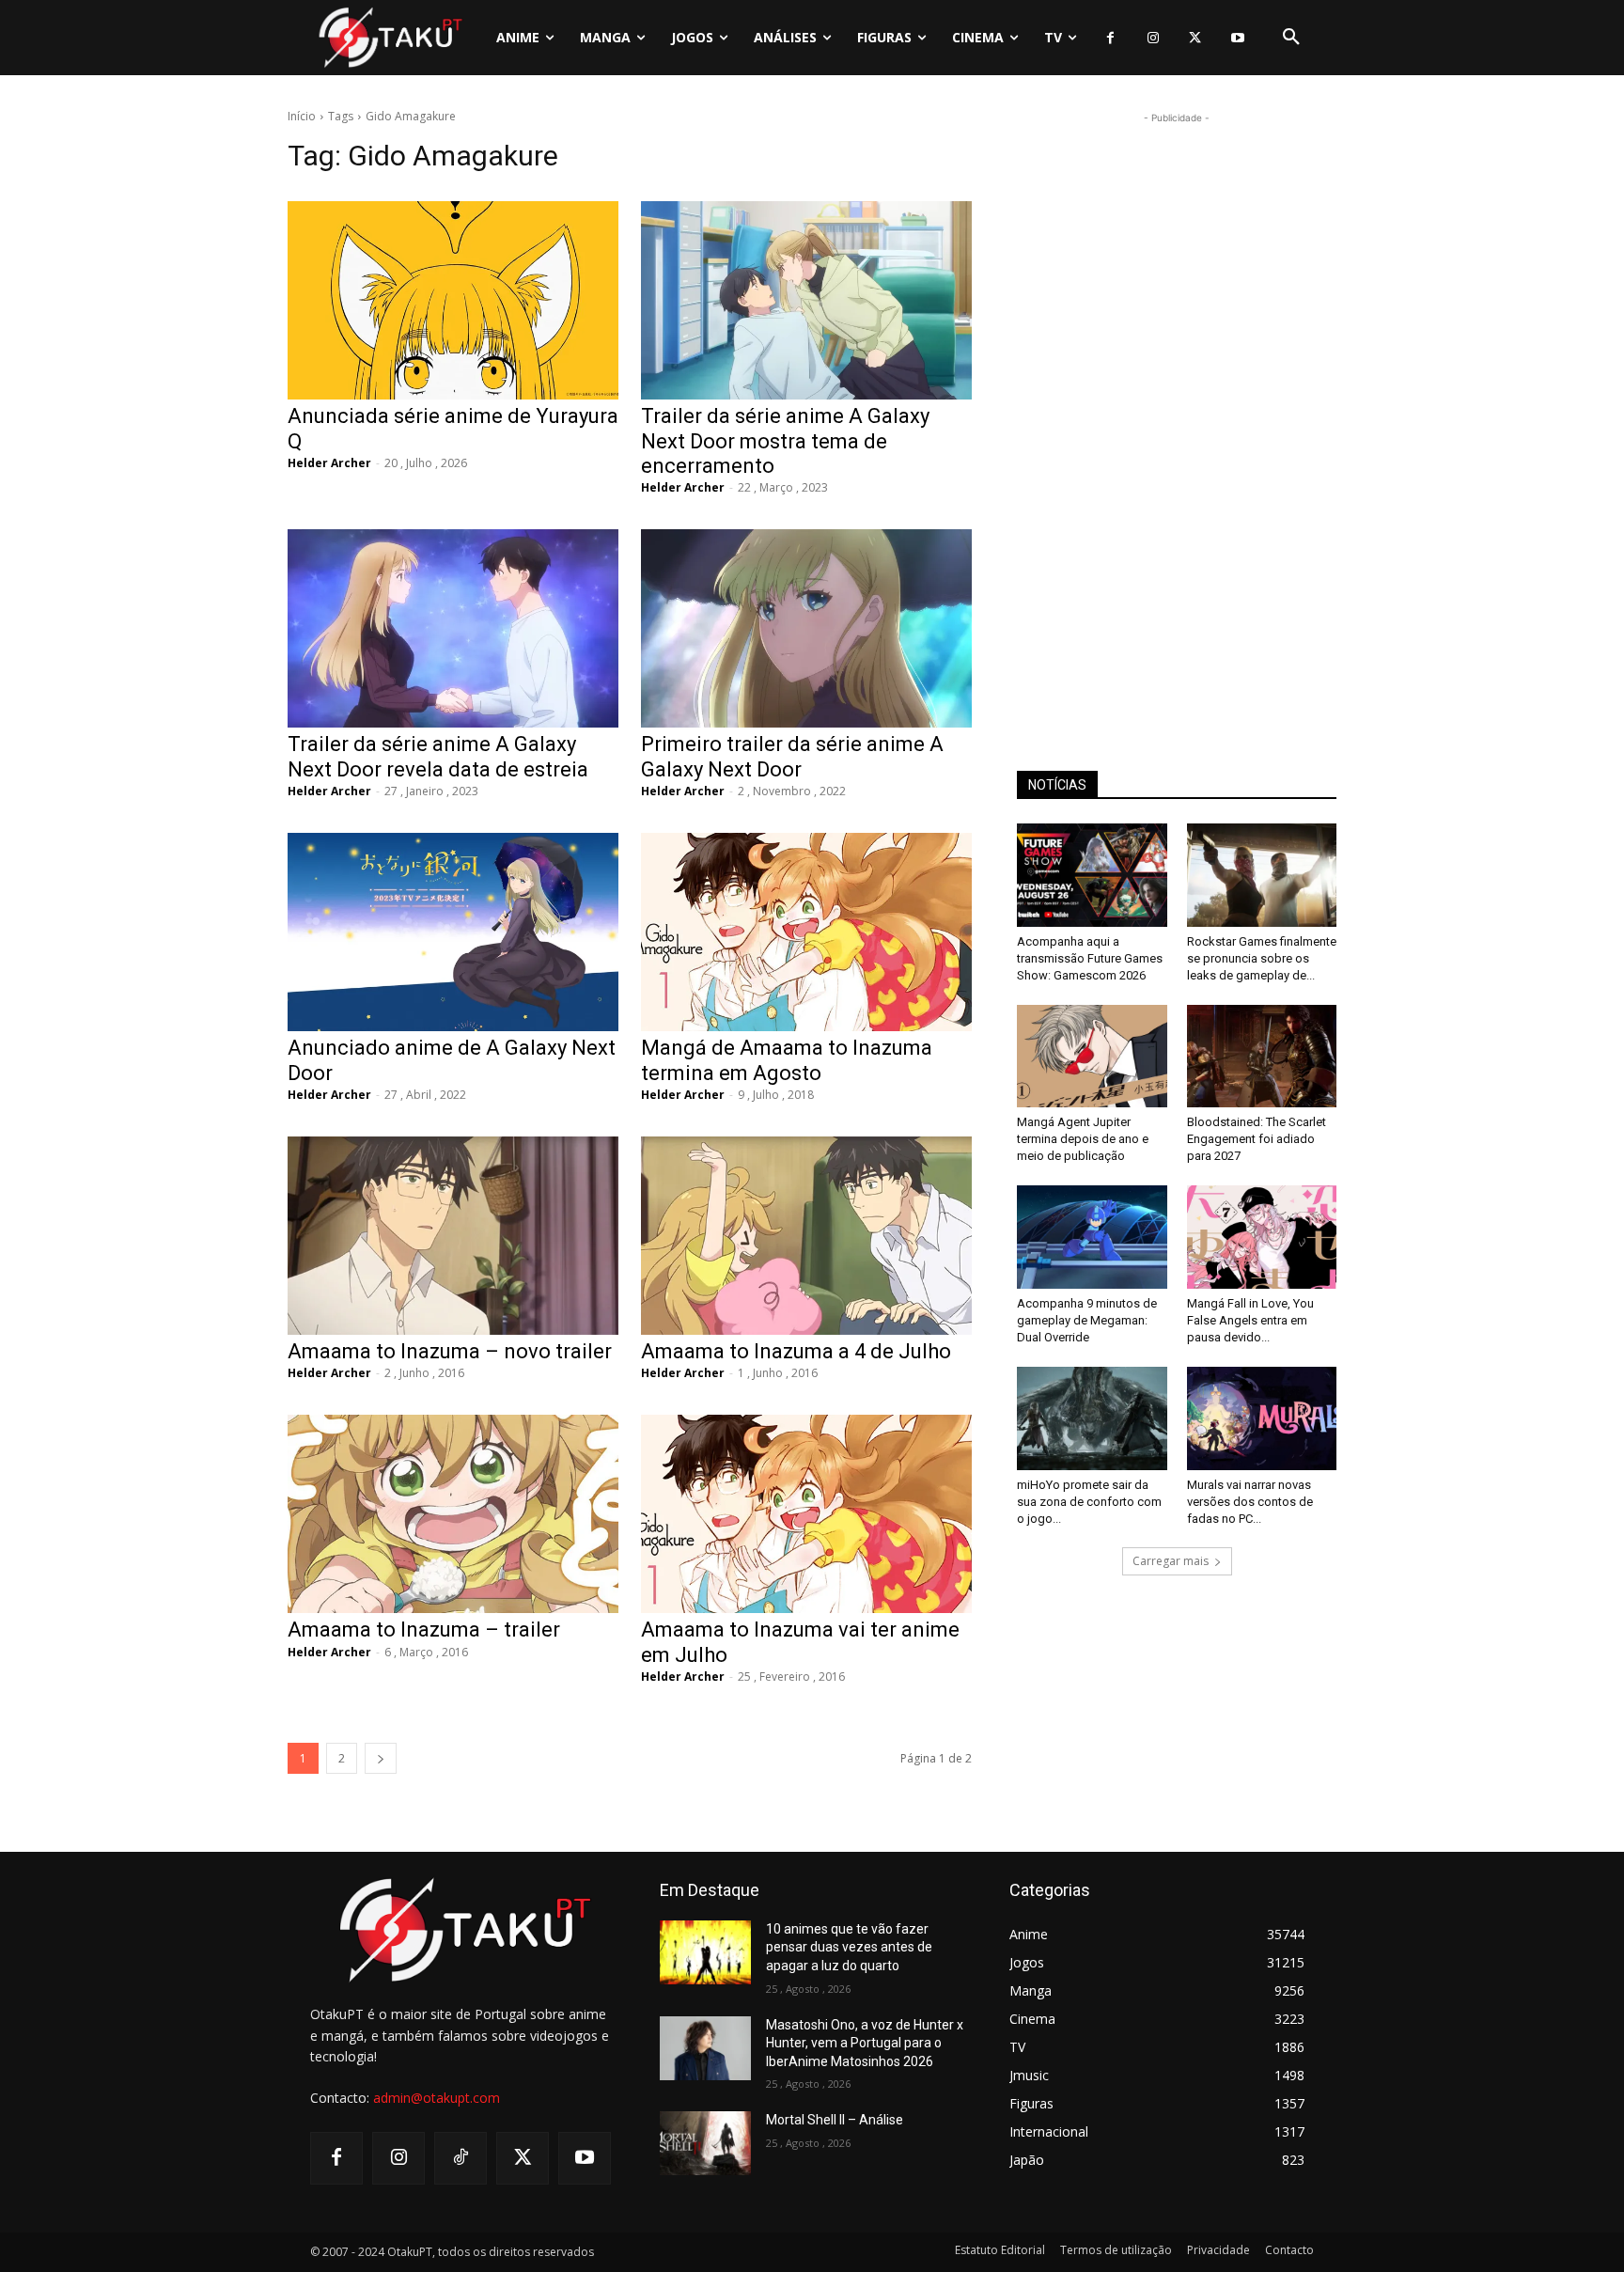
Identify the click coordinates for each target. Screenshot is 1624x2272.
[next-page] (381, 1758)
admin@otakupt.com (437, 2098)
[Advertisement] (1177, 410)
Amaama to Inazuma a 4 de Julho (796, 1351)
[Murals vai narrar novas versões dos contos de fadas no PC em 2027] (1262, 1418)
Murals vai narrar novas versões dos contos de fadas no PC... (1250, 1502)
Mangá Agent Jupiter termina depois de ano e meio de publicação (1083, 1139)
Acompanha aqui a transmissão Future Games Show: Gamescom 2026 (1090, 958)
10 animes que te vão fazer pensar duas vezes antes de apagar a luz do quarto (849, 1947)
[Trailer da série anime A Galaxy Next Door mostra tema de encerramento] (806, 300)
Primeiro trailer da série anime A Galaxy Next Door (792, 756)
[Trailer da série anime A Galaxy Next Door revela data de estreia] (453, 628)
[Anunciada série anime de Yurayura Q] (453, 300)
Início (302, 116)
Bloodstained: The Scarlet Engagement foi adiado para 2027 (1257, 1139)
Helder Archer (329, 463)
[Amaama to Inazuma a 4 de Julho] (806, 1236)
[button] (1291, 38)
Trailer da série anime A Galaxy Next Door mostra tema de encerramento (785, 441)
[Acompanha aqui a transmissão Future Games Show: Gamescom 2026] (1092, 875)
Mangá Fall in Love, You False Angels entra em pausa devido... (1250, 1320)
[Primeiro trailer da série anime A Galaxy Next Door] (806, 628)
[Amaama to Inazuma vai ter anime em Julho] (806, 1514)
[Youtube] (1237, 38)
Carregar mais (1171, 1561)
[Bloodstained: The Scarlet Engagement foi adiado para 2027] (1262, 1057)
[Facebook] (1110, 38)
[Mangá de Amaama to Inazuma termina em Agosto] (806, 932)
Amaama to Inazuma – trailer (424, 1630)
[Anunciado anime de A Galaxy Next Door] (453, 932)
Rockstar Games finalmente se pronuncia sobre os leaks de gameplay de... (1262, 958)
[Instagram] (1153, 38)
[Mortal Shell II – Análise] (705, 2143)
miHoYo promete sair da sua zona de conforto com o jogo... (1089, 1502)
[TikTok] (461, 2158)
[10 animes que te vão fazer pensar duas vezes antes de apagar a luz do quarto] (705, 1952)
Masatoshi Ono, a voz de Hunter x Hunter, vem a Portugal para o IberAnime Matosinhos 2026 (865, 2043)
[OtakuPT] (389, 37)
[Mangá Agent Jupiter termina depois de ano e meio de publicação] (1092, 1057)
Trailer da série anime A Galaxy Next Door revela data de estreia (438, 756)
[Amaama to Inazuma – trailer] (453, 1514)
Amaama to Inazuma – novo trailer (450, 1351)
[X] (1195, 38)
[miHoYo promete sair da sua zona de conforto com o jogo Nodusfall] (1092, 1418)
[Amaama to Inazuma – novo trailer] (453, 1236)
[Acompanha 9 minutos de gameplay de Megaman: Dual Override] (1092, 1237)
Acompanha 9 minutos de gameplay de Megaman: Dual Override (1087, 1320)
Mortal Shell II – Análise (835, 2120)
